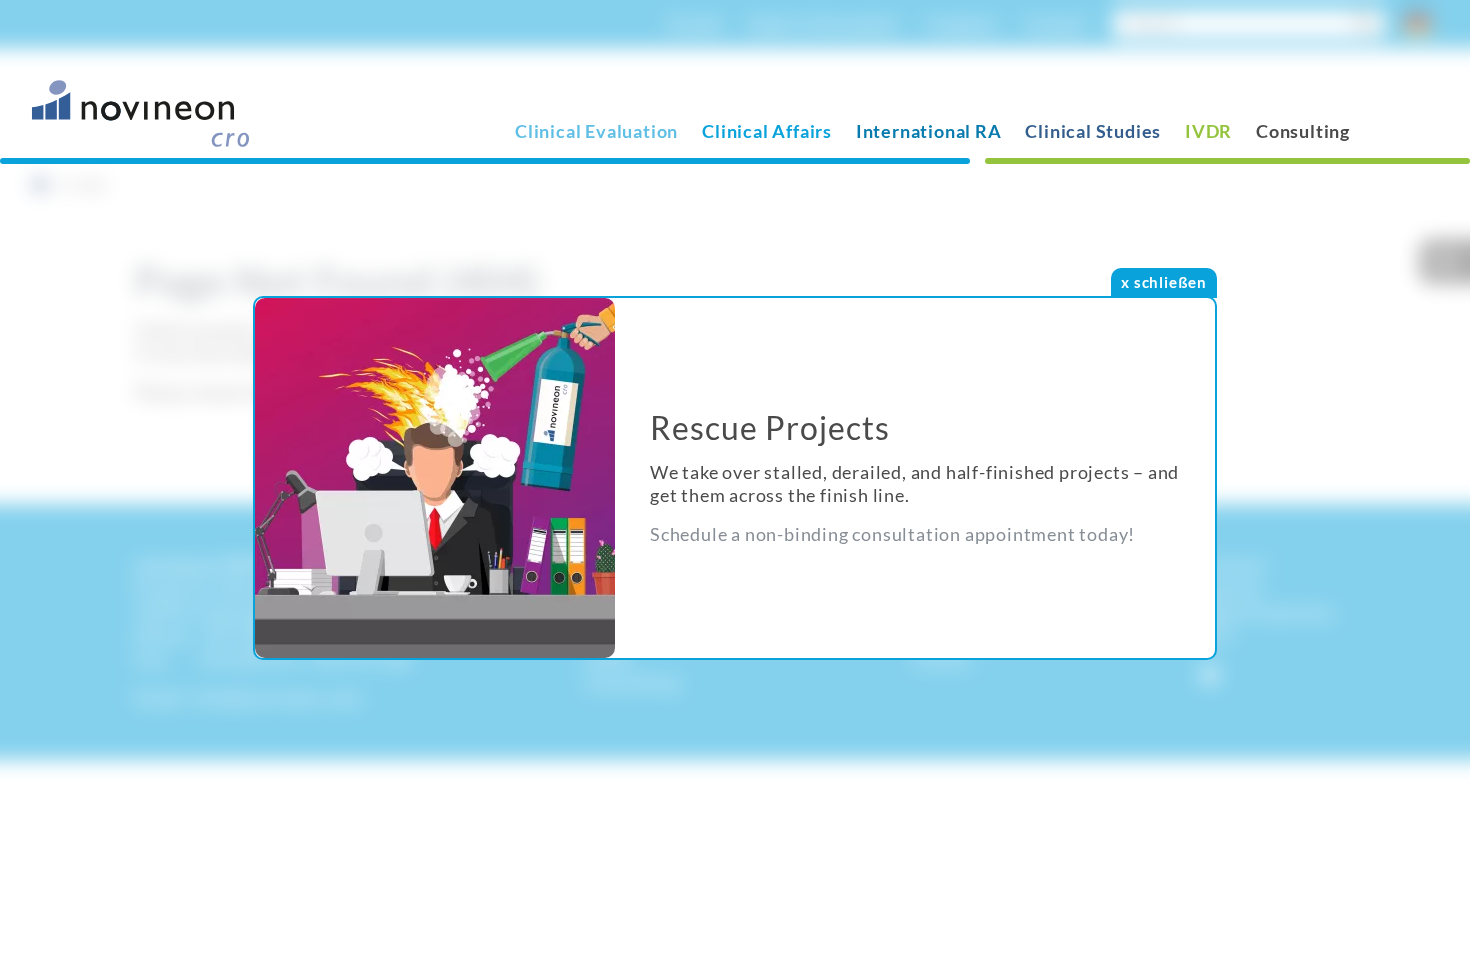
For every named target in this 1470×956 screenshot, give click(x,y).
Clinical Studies (1093, 131)
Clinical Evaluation (596, 131)
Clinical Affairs (767, 131)
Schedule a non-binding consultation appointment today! (892, 534)
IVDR (1208, 131)
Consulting (1303, 131)
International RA (929, 131)
